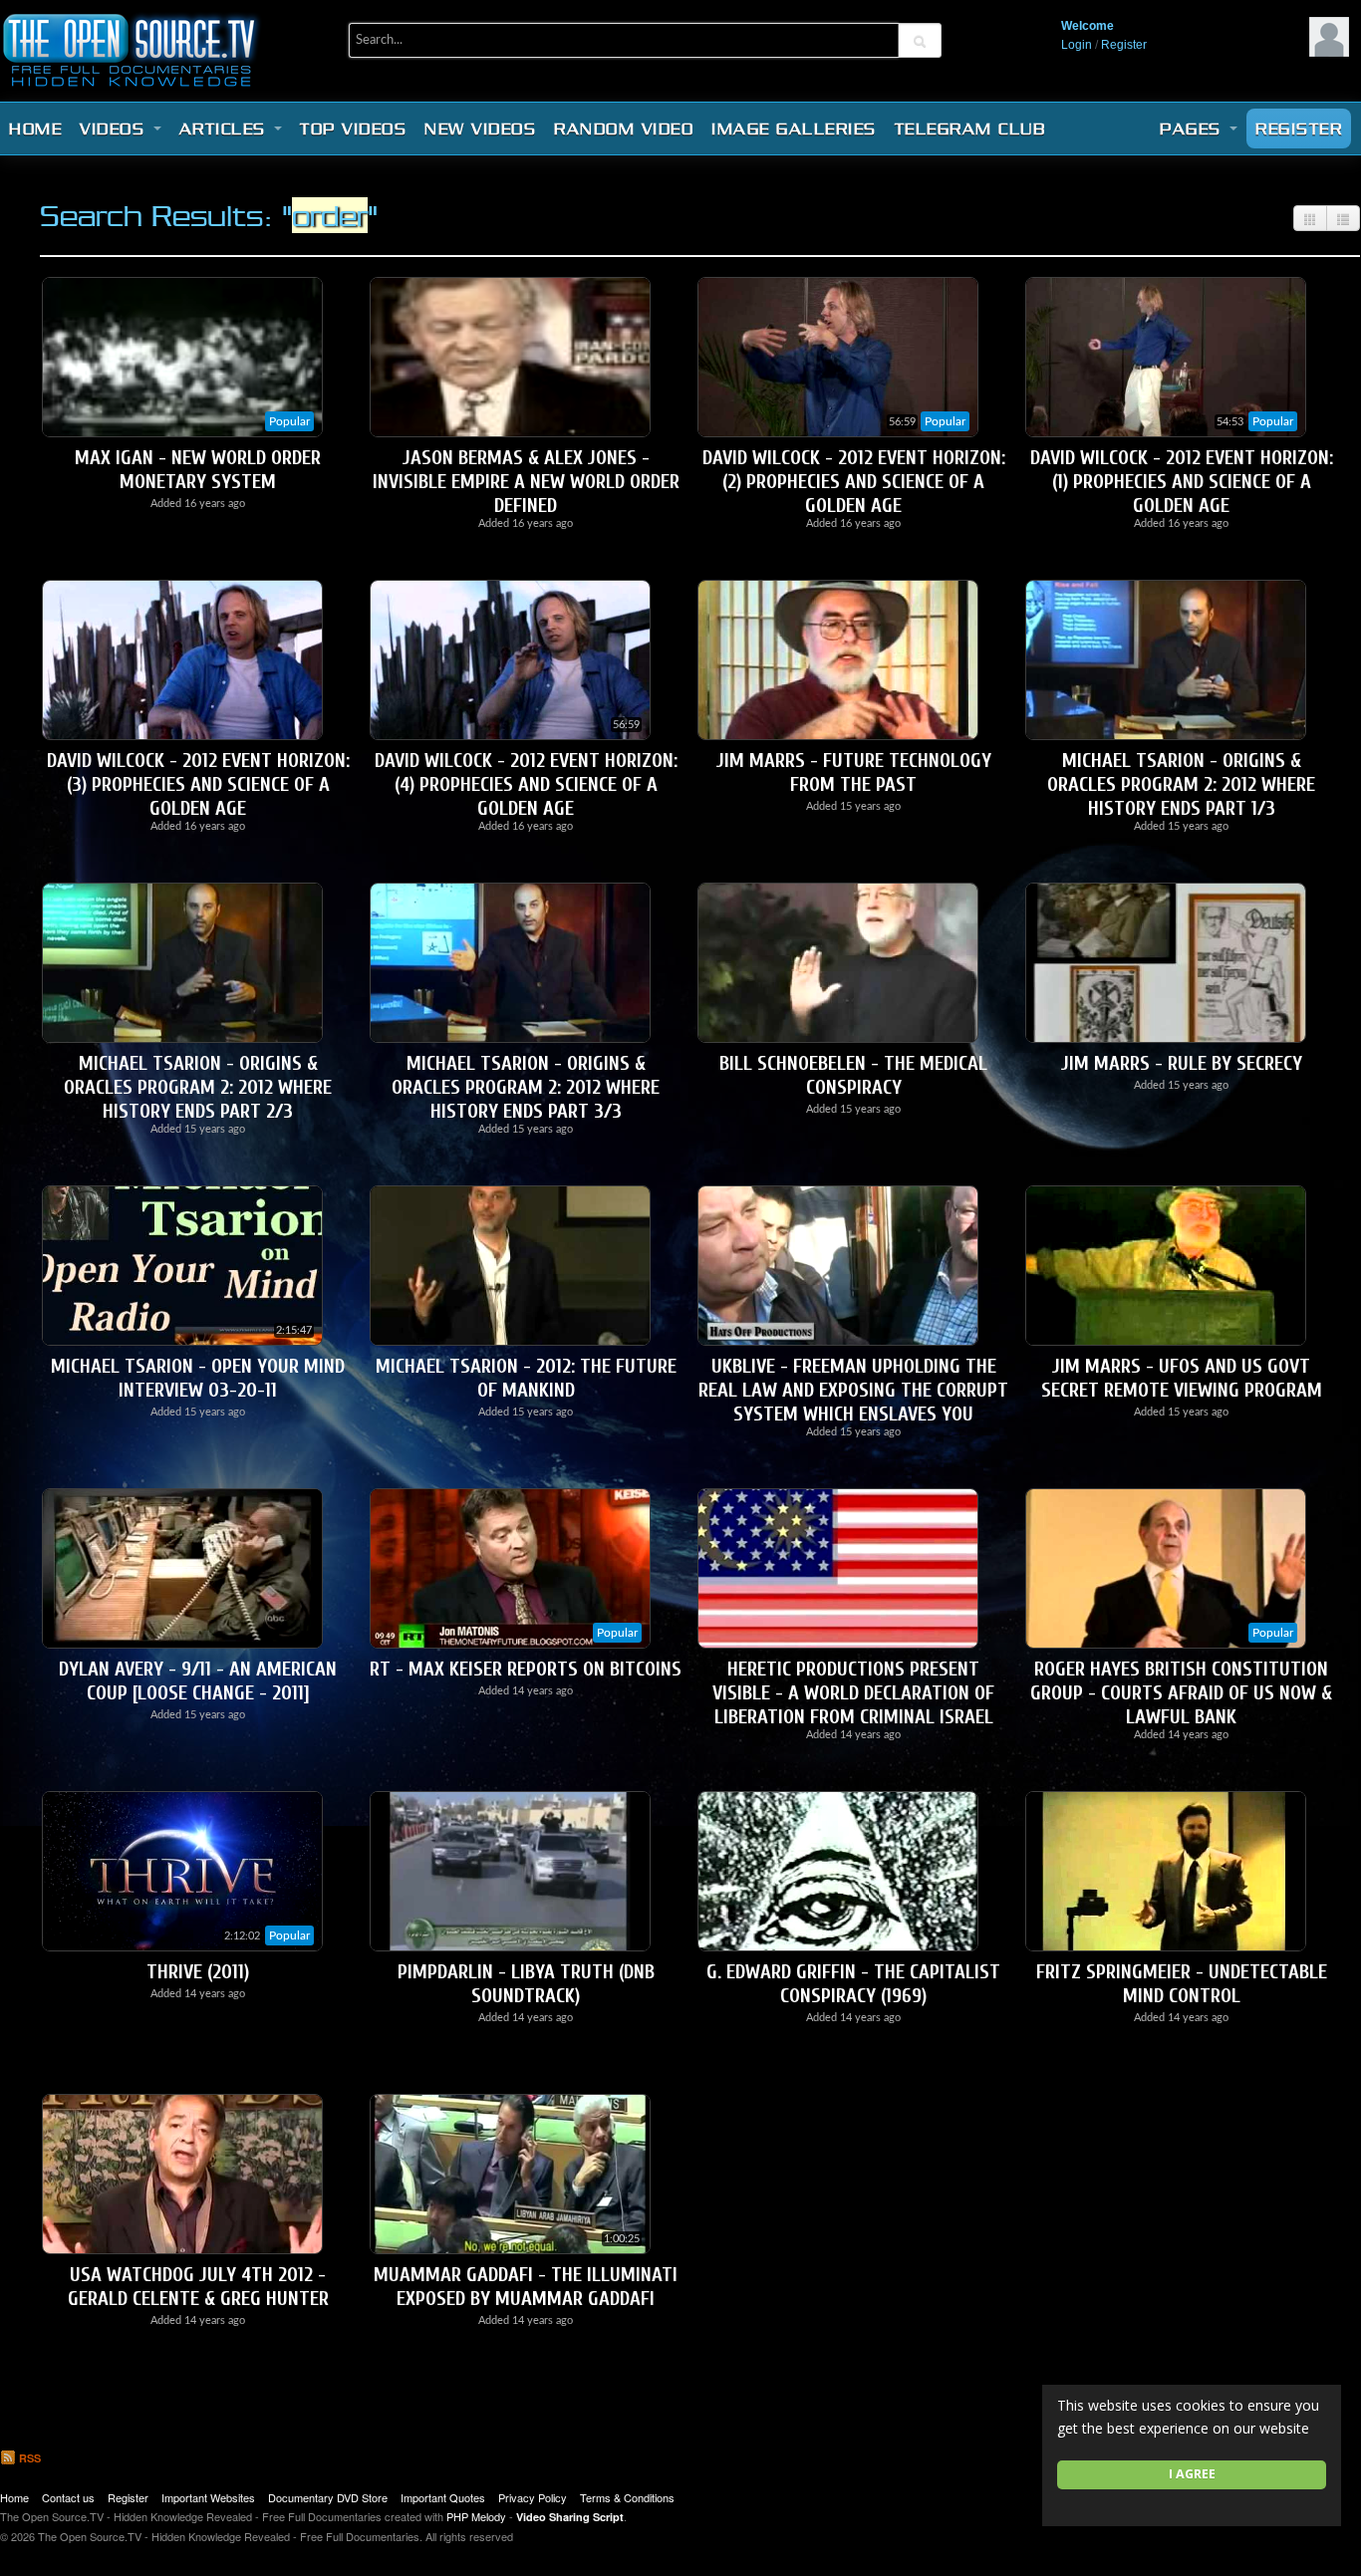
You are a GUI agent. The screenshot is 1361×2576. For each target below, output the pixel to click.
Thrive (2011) (198, 1972)
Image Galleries (794, 129)
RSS (28, 2458)
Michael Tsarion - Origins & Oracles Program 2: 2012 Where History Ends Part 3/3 (526, 1087)
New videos (480, 129)
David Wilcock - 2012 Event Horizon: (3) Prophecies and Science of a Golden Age (198, 784)
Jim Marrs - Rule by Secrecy (1182, 1063)
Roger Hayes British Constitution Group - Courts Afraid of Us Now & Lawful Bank (1181, 1693)
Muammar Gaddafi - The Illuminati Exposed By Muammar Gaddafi (526, 2287)
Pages (1194, 129)
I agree (1192, 2474)
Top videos (353, 129)
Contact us (68, 2497)
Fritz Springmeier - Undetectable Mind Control (1182, 1984)
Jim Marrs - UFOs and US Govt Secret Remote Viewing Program (1182, 1378)
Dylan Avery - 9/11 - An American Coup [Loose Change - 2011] (198, 1681)
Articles (226, 129)
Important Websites (208, 2497)
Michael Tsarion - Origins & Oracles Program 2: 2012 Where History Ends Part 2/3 (198, 1087)
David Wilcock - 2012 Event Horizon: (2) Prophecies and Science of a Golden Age (854, 482)
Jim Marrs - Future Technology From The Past (854, 773)
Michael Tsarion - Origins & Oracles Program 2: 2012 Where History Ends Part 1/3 (1181, 784)
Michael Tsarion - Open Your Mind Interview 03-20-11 (198, 1378)
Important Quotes (443, 2497)
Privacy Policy (533, 2497)
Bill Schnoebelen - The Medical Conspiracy (853, 1075)
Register (1124, 45)
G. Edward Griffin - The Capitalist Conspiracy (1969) (853, 1984)
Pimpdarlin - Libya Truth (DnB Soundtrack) (526, 1984)
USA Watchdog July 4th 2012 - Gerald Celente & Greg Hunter (198, 2287)
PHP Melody (476, 2516)
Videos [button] (116, 129)
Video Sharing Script (570, 2517)
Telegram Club (970, 129)
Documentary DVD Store (328, 2497)
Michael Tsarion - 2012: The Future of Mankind (526, 1378)
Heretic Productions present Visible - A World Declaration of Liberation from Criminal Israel (853, 1693)
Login (1077, 45)
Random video (624, 129)
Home (35, 129)
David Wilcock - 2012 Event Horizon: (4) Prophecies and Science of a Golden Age (526, 784)
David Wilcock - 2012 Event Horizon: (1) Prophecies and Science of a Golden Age (1182, 482)
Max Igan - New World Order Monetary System (198, 470)
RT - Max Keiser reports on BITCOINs (526, 1669)
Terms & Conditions (627, 2497)
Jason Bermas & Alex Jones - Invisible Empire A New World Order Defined (526, 482)
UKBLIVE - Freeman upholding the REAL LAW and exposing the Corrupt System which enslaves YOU (853, 1390)
